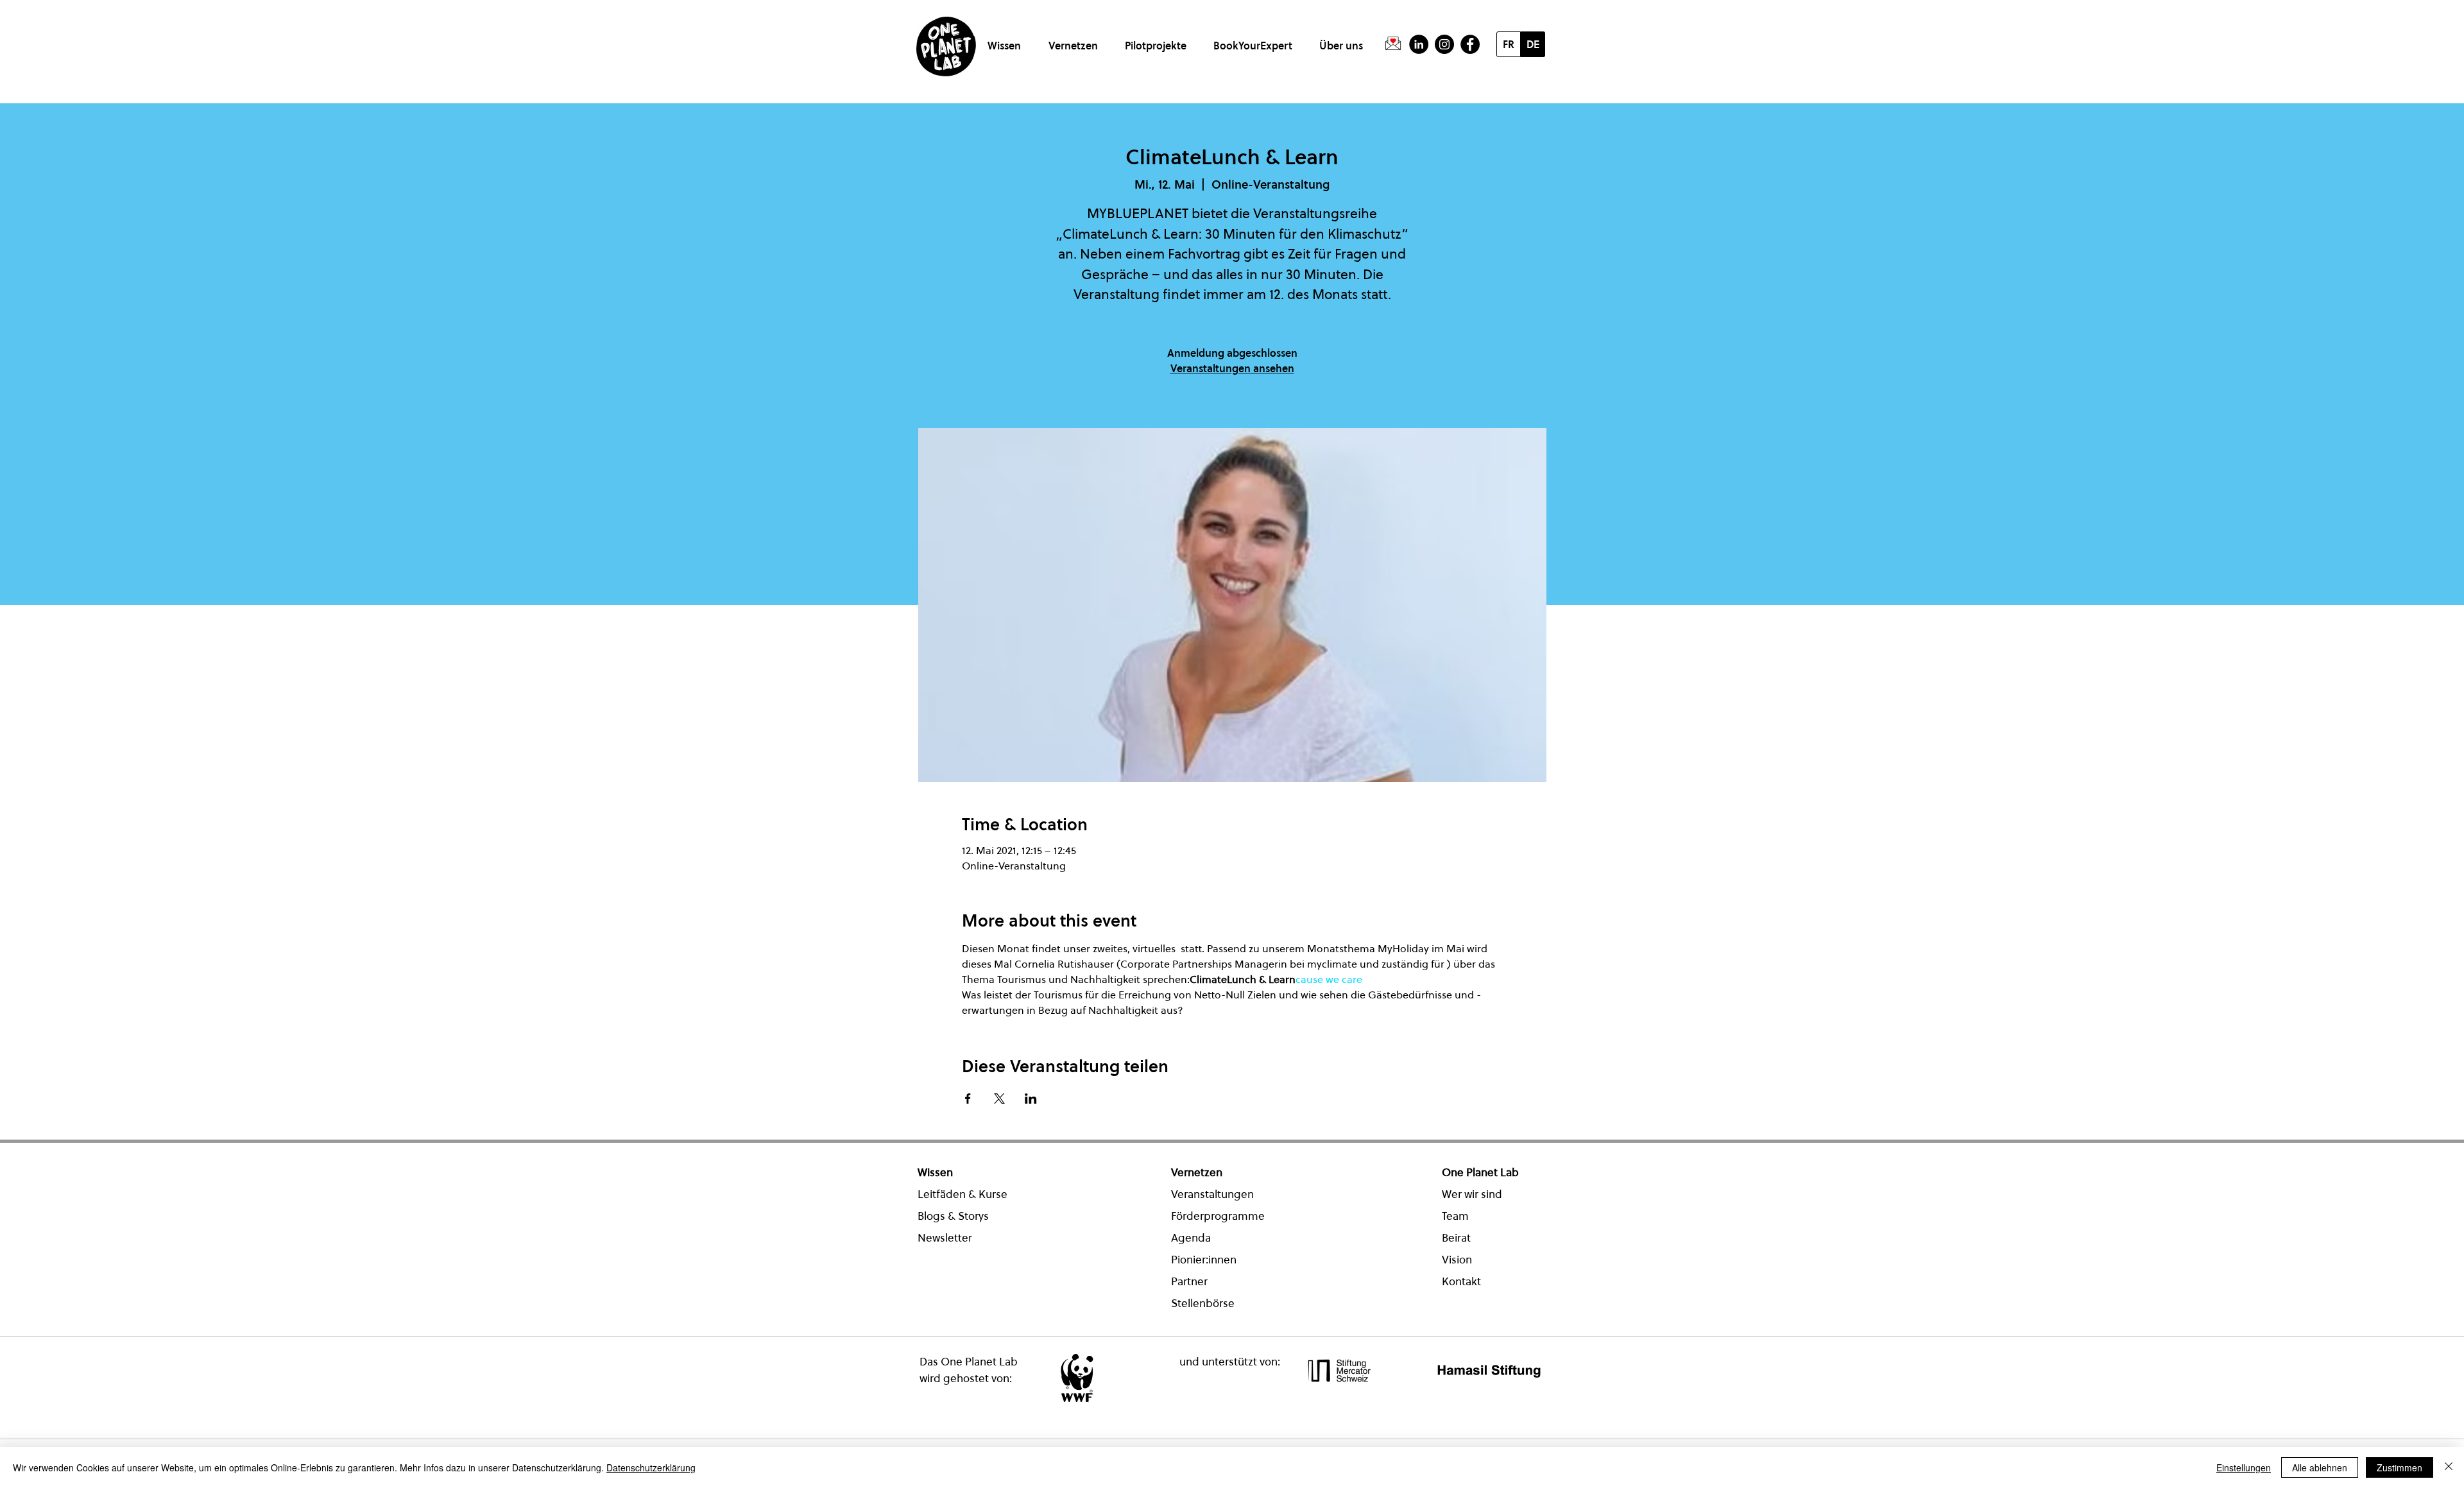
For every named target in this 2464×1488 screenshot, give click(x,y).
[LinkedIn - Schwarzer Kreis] (1419, 44)
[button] (1006, 40)
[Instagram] (1444, 44)
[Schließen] (2449, 1467)
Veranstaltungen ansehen (1232, 368)
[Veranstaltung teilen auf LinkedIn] (1031, 1099)
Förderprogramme (1218, 1216)
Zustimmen (2400, 1467)
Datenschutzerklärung (651, 1467)
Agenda (1191, 1238)
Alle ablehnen (2320, 1467)
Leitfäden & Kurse (963, 1194)
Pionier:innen (1204, 1260)
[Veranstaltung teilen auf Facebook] (968, 1099)
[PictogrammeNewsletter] (1393, 44)
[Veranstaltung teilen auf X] (999, 1099)
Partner (1189, 1281)
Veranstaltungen (1212, 1194)
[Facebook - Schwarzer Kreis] (1470, 44)
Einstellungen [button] (2244, 1467)
